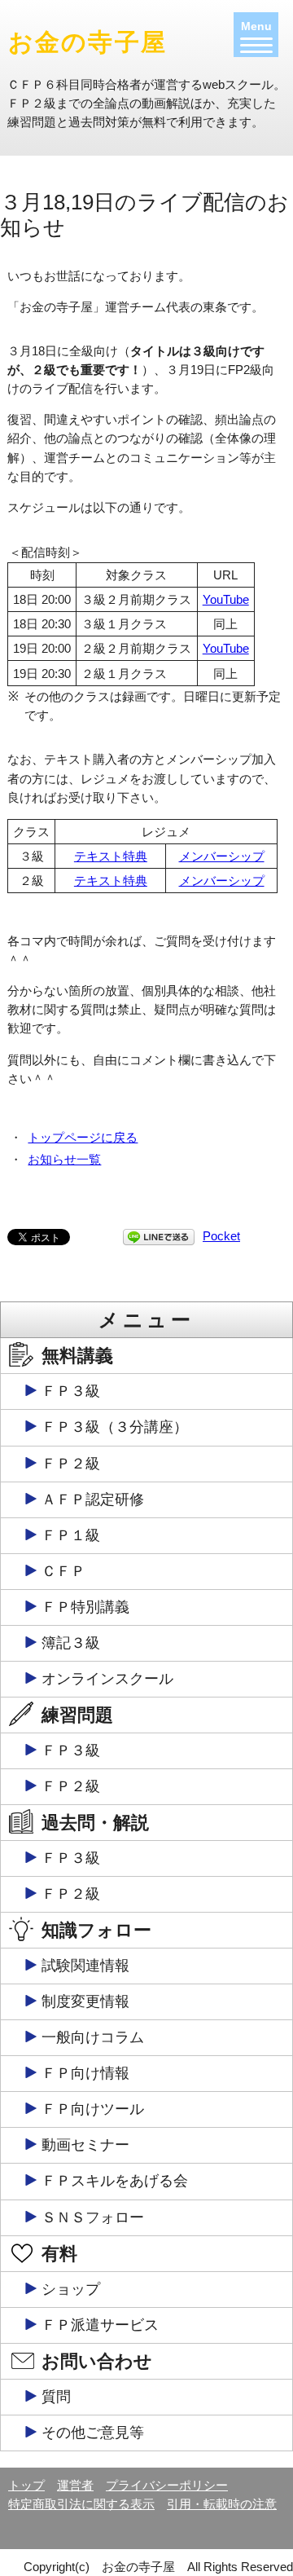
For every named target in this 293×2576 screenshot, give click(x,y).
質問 (56, 2397)
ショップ (71, 2289)
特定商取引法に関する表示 (81, 2504)
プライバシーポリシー (167, 2485)
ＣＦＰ (63, 1571)
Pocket (221, 1236)
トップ (26, 2485)
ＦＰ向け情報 (85, 2073)
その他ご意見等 (93, 2433)
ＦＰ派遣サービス (100, 2325)
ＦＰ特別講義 (85, 1607)
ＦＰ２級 (71, 1464)
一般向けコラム (93, 2037)
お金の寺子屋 (87, 42)
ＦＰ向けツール (93, 2109)
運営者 (75, 2485)
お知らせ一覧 (64, 1159)
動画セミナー (85, 2145)
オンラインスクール (107, 1679)
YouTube (226, 599)
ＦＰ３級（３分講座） (115, 1427)
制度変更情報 (85, 2001)
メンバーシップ (222, 856)
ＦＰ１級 (71, 1535)
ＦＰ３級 (71, 1391)
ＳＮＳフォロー (93, 2217)
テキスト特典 (111, 856)
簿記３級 (71, 1643)
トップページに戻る (83, 1137)
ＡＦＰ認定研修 (93, 1499)
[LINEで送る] (159, 1236)
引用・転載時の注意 (222, 2504)
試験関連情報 (85, 1966)
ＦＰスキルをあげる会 (115, 2181)
